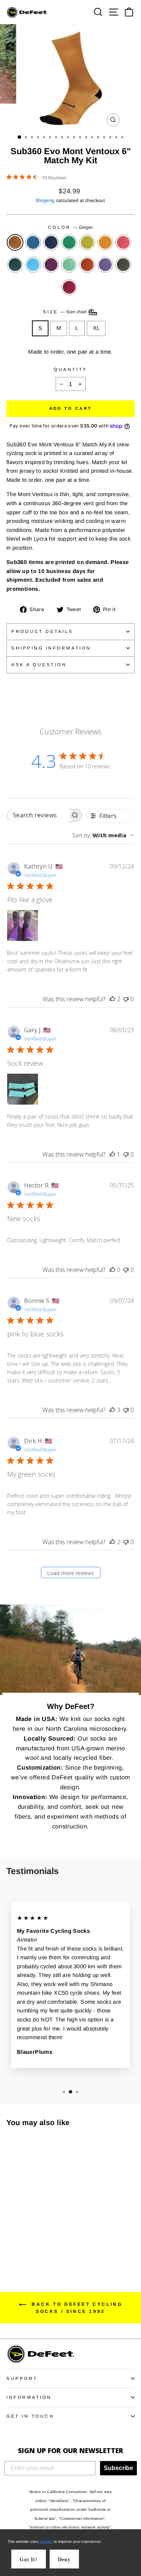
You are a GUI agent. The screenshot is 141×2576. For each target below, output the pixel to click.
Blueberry (51, 242)
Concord (33, 242)
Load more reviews (70, 1573)
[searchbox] (38, 815)
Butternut (105, 242)
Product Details (42, 631)
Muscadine (51, 265)
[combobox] (103, 835)
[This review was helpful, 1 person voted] (112, 1154)
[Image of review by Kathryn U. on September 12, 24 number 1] (23, 926)
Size (65, 312)
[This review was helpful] (112, 999)
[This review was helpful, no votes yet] (112, 1270)
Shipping (45, 201)
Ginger (15, 242)
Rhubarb (69, 287)
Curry (87, 265)
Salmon (123, 242)
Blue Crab (33, 265)
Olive (123, 265)
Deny (64, 2560)
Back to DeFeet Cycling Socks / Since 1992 (76, 2308)
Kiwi (69, 242)
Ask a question (39, 664)
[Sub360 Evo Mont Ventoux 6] (11, 2232)
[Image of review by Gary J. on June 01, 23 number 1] (23, 1089)
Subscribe (118, 2468)
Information (29, 2397)
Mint (69, 265)
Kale (15, 265)
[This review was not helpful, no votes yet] (126, 999)
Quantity (70, 369)
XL (96, 328)
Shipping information (51, 648)
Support (22, 2378)
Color (70, 227)
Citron (87, 242)
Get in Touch (30, 2416)
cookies (46, 2542)
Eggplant (105, 265)
